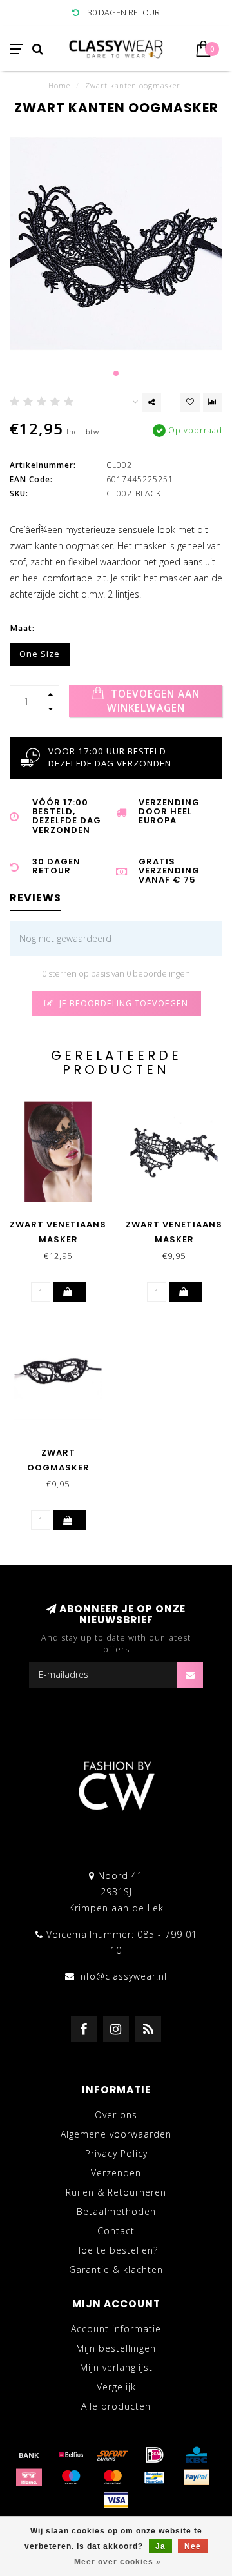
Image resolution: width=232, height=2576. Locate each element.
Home (59, 85)
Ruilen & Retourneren (116, 2192)
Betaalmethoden (116, 2211)
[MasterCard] (113, 2477)
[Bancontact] (155, 2477)
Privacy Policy (116, 2153)
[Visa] (116, 2500)
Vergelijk (116, 2387)
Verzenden (116, 2173)
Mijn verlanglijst (116, 2367)
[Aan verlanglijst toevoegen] (190, 402)
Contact (116, 2231)
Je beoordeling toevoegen (122, 1003)
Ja (160, 2546)
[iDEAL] (155, 2455)
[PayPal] (197, 2477)
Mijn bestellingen (116, 2348)
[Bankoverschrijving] (29, 2455)
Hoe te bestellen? (116, 2250)
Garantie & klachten (116, 2269)
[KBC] (197, 2455)
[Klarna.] (29, 2477)
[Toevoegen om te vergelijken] (213, 402)
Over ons (116, 2115)
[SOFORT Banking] (113, 2455)
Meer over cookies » (118, 2562)
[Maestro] (71, 2477)
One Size (40, 654)
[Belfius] (71, 2455)
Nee (193, 2546)
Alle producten (116, 2406)
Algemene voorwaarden (116, 2134)
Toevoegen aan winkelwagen (154, 701)
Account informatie (116, 2329)
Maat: (22, 628)
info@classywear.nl (122, 1976)
